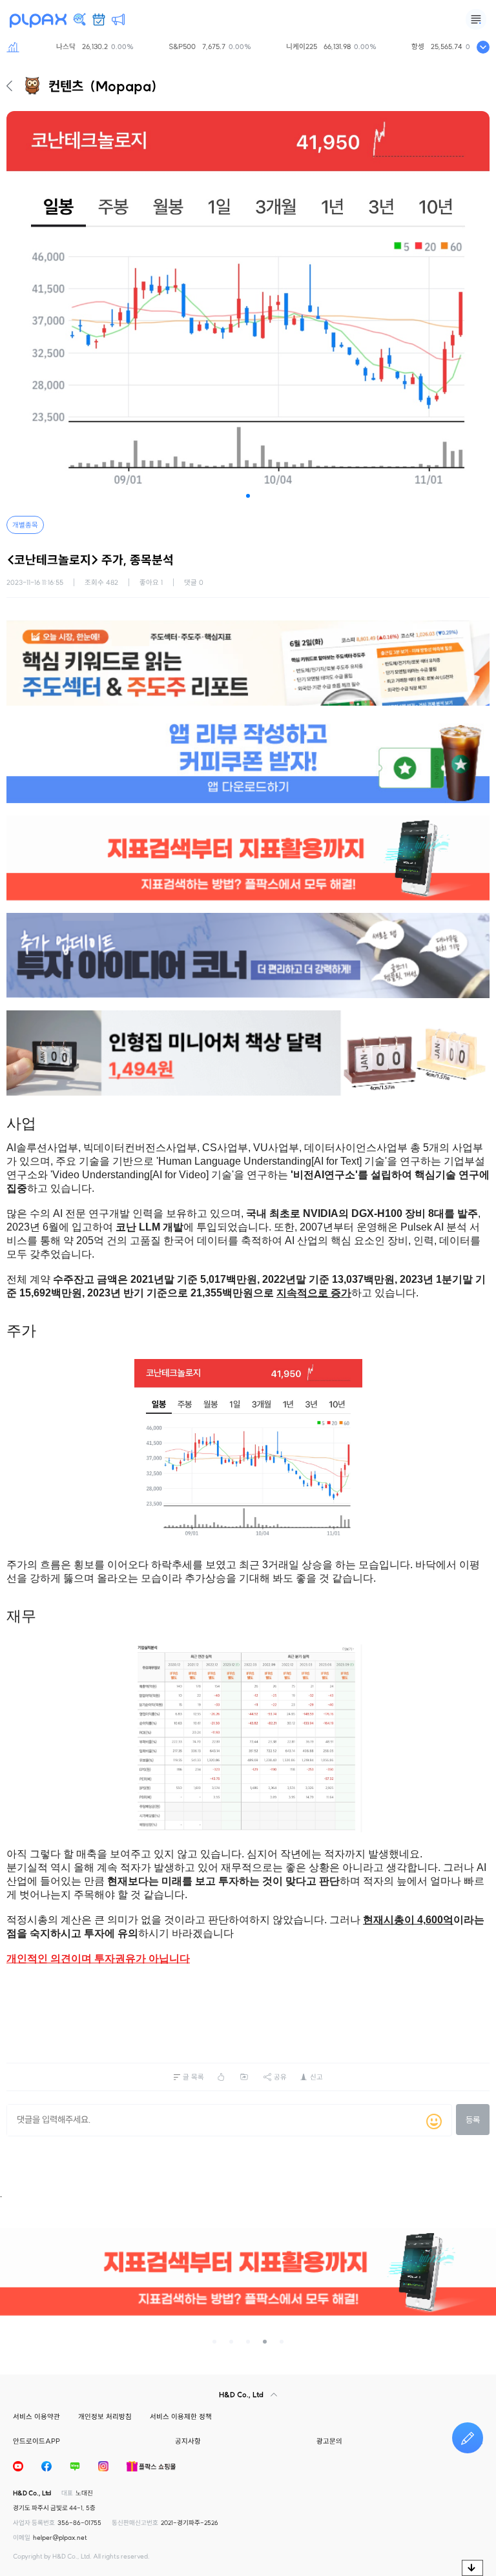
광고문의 (329, 2441)
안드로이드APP (36, 2441)
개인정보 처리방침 (105, 2417)
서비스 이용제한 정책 (181, 2417)
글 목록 (193, 2077)
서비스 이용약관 (36, 2417)
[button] (248, 496)
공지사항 (188, 2441)
